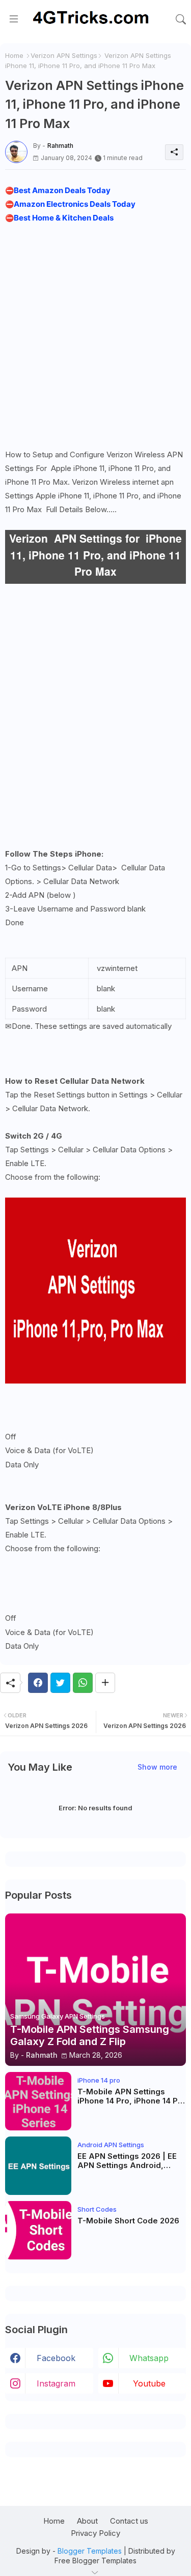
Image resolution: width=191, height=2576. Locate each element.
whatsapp (149, 2358)
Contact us (129, 2521)
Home (14, 55)
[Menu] (14, 19)
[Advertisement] (95, 334)
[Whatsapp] (83, 1683)
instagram (56, 2383)
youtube (149, 2383)
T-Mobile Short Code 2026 (128, 2221)
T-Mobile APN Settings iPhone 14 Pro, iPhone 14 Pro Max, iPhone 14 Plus (132, 2096)
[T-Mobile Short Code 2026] (38, 2230)
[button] (181, 19)
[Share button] (105, 1683)
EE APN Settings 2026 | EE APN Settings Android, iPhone (127, 2161)
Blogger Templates (90, 2551)
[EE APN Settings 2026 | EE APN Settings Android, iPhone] (38, 2166)
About (87, 2521)
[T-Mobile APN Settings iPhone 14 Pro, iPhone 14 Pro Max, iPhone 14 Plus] (38, 2101)
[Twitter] (60, 1683)
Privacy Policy (95, 2533)
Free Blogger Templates (95, 2561)
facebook (56, 2358)
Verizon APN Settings (64, 55)
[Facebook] (38, 1683)
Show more (157, 1767)
